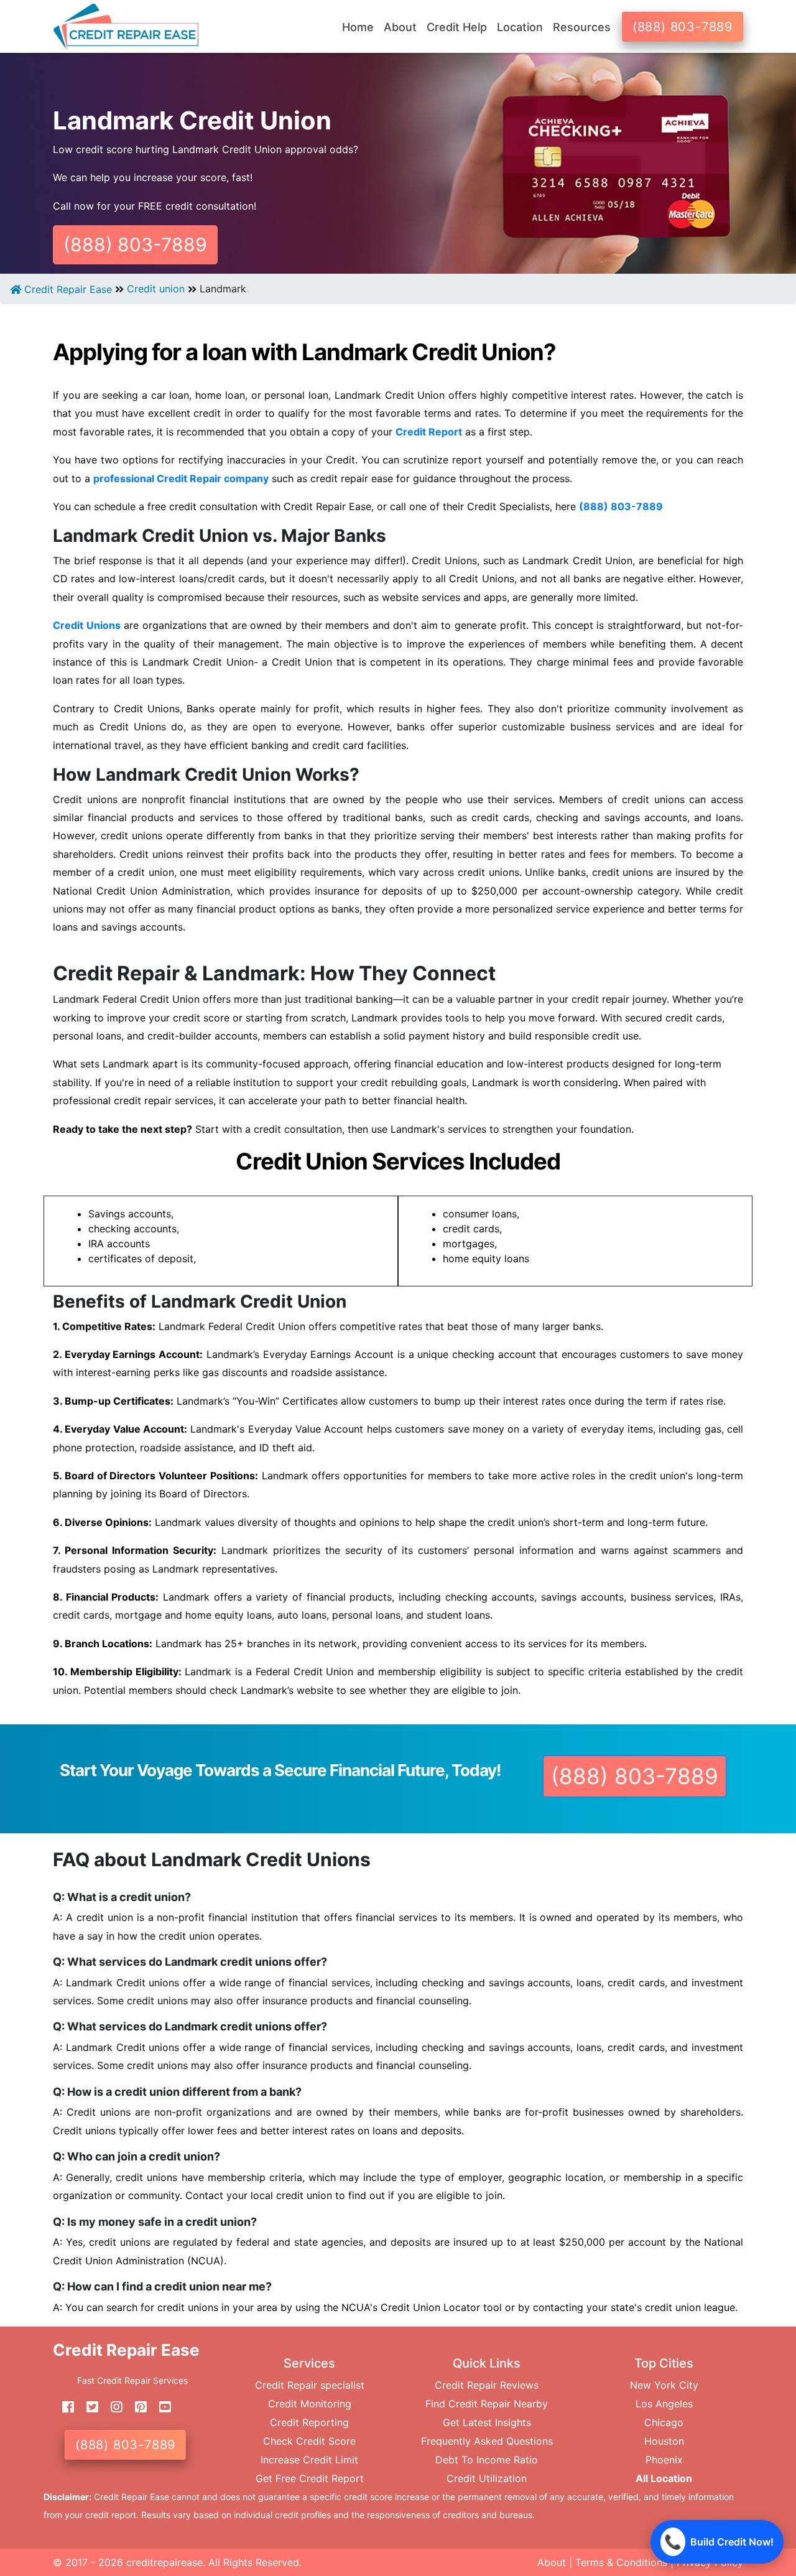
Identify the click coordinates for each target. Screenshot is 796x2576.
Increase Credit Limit (309, 2460)
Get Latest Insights (487, 2422)
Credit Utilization (487, 2478)
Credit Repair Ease (67, 289)
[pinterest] (136, 2407)
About (552, 2562)
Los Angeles (664, 2404)
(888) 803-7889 (683, 27)
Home (358, 27)
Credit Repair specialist (310, 2385)
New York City (664, 2385)
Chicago (664, 2422)
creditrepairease (164, 2562)
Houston (664, 2441)
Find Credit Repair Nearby (487, 2404)
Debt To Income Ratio (487, 2460)
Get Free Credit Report (310, 2478)
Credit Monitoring (310, 2404)
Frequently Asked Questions (487, 2441)
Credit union (156, 289)
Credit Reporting (309, 2422)
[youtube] (160, 2407)
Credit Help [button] (457, 27)
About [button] (400, 27)
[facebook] (63, 2407)
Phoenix (664, 2460)
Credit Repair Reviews (487, 2385)
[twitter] (88, 2407)
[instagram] (112, 2407)
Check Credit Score (309, 2441)
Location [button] (520, 27)
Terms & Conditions (621, 2562)
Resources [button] (582, 27)
